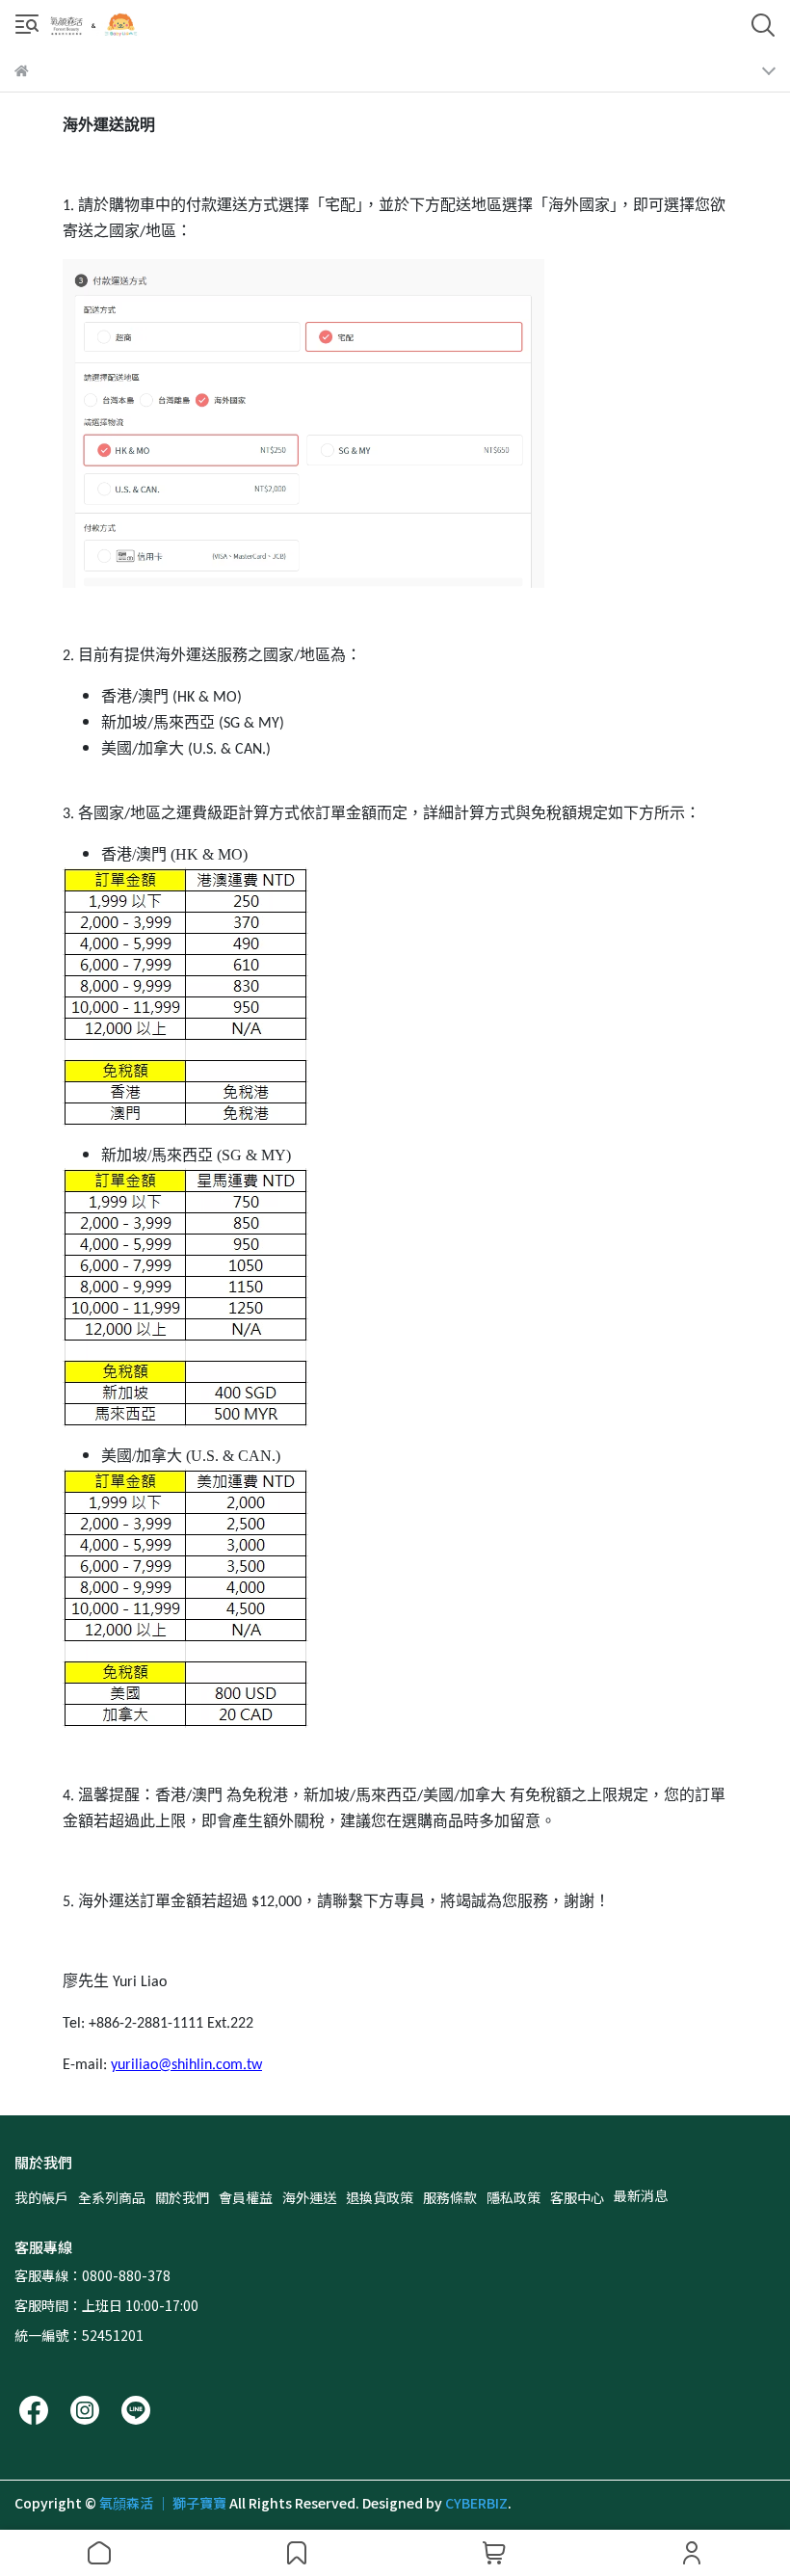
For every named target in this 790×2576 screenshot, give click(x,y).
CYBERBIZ (476, 2503)
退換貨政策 (380, 2197)
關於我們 (182, 2197)
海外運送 (309, 2197)
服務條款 (450, 2197)
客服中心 (577, 2197)
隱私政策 (513, 2197)
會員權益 (246, 2197)
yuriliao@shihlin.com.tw (186, 2065)
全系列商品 (112, 2197)
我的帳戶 (41, 2197)
